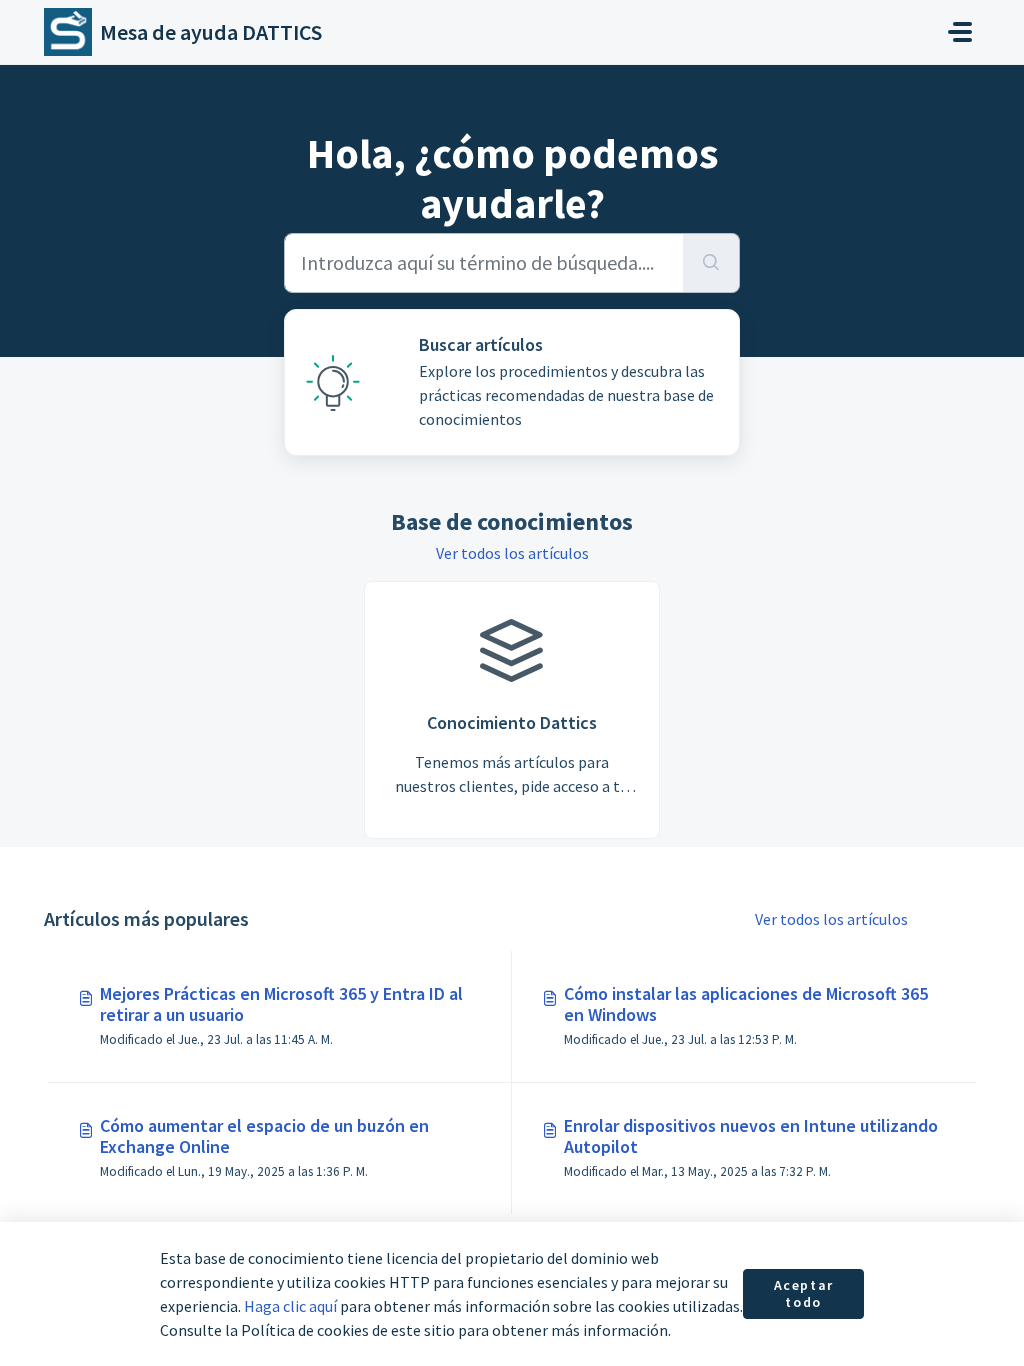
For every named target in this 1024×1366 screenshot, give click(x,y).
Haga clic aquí (290, 1306)
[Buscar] (711, 263)
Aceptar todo (804, 1294)
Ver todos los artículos (512, 553)
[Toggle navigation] (960, 32)
